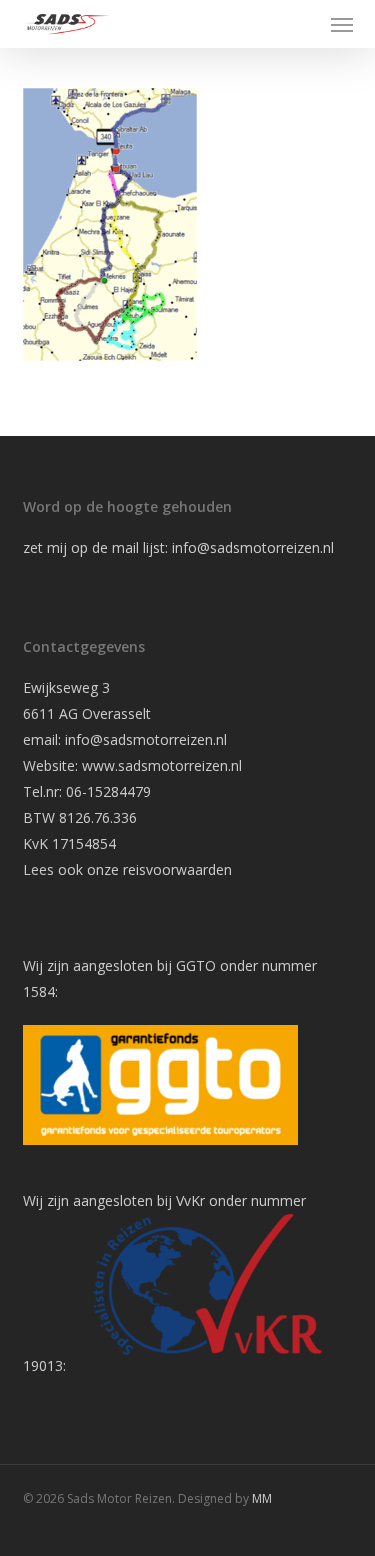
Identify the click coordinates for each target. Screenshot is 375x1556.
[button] (342, 24)
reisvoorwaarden (177, 869)
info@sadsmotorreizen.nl (255, 547)
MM (262, 1498)
